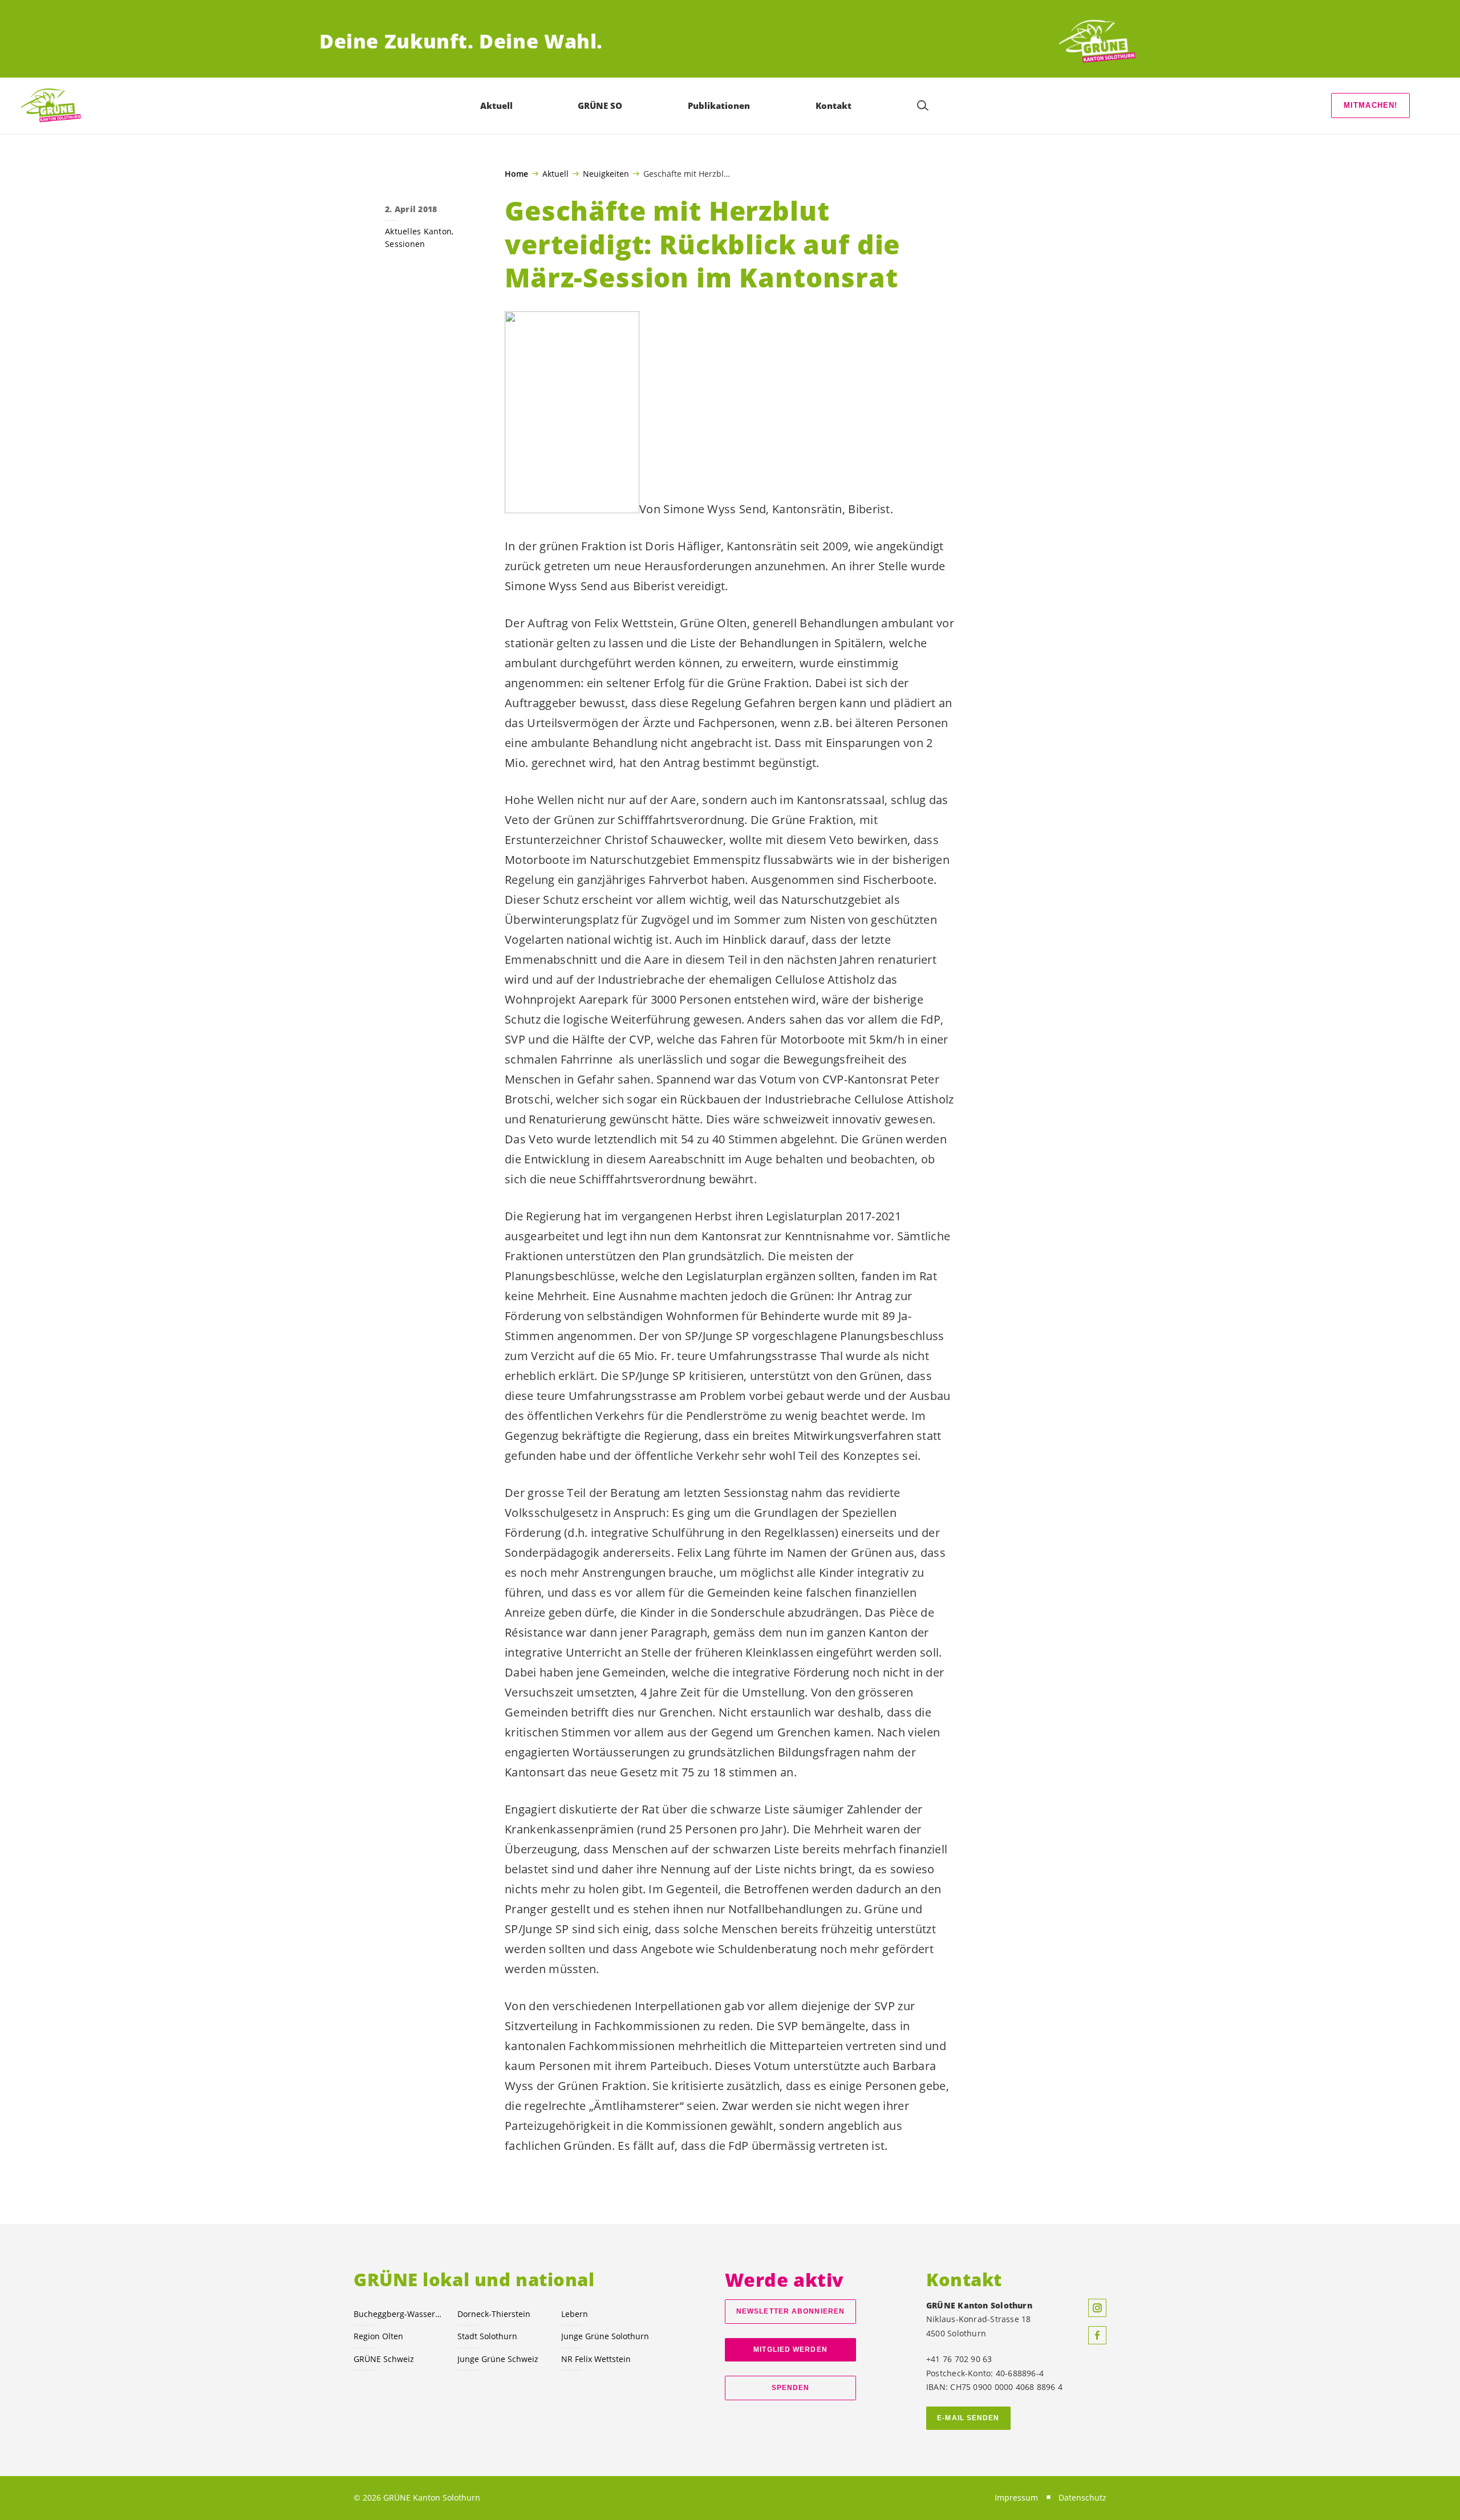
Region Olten (378, 2336)
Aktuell (555, 173)
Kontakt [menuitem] (834, 105)
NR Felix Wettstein (596, 2359)
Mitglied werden (790, 2349)
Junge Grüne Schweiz (498, 2359)
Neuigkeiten (606, 173)
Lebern (575, 2314)
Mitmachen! (1371, 105)
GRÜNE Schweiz (384, 2359)
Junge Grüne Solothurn (605, 2336)
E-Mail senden (968, 2418)
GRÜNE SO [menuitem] (600, 105)
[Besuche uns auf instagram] (1097, 2308)
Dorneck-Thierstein (494, 2314)
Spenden (791, 2388)
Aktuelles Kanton (418, 231)
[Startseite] (1098, 41)
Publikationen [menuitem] (719, 105)
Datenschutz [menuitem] (1082, 2497)
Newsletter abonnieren (790, 2311)
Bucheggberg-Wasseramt (399, 2314)
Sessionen (405, 244)
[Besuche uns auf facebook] (1097, 2335)
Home (516, 174)
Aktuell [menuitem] (496, 105)
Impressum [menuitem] (1016, 2497)
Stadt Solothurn (487, 2336)
